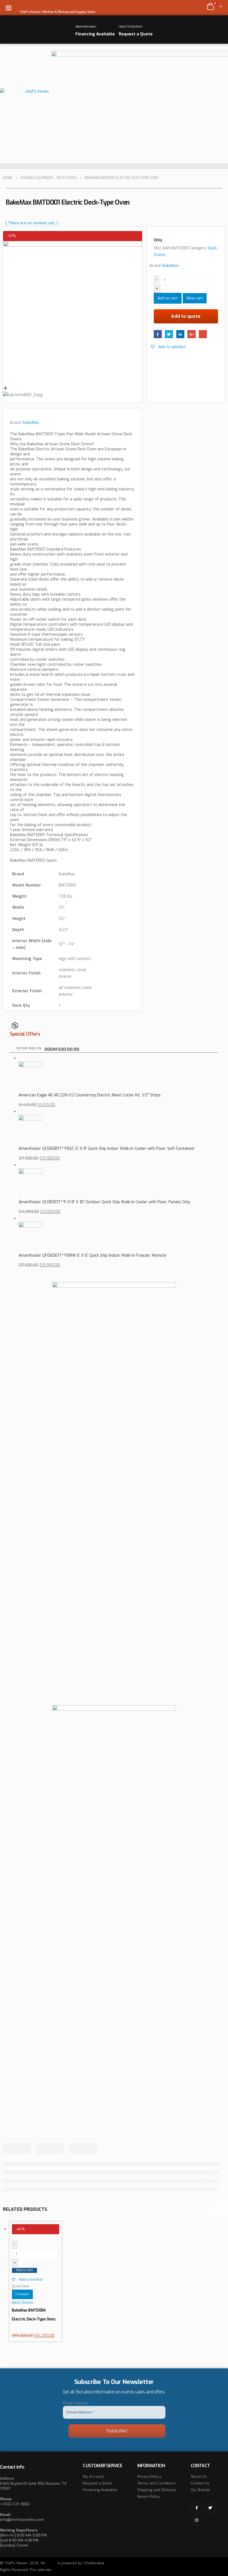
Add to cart (168, 298)
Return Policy (149, 2497)
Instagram (197, 2520)
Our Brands (201, 2490)
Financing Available (100, 2490)
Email (203, 334)
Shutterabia (94, 2563)
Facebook (158, 334)
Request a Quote (97, 2483)
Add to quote (186, 316)
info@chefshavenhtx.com (22, 2520)
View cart (195, 298)
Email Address (77, 2403)
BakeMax (171, 266)
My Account (93, 2476)
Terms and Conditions (156, 2483)
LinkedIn (180, 334)
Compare (22, 2294)
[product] (118, 1073)
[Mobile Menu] (10, 8)
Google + (191, 334)
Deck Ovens (22, 2303)
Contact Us (200, 2483)
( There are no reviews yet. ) (32, 223)
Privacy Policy (149, 2476)
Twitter (169, 334)
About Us (199, 2476)
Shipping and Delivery (157, 2490)
